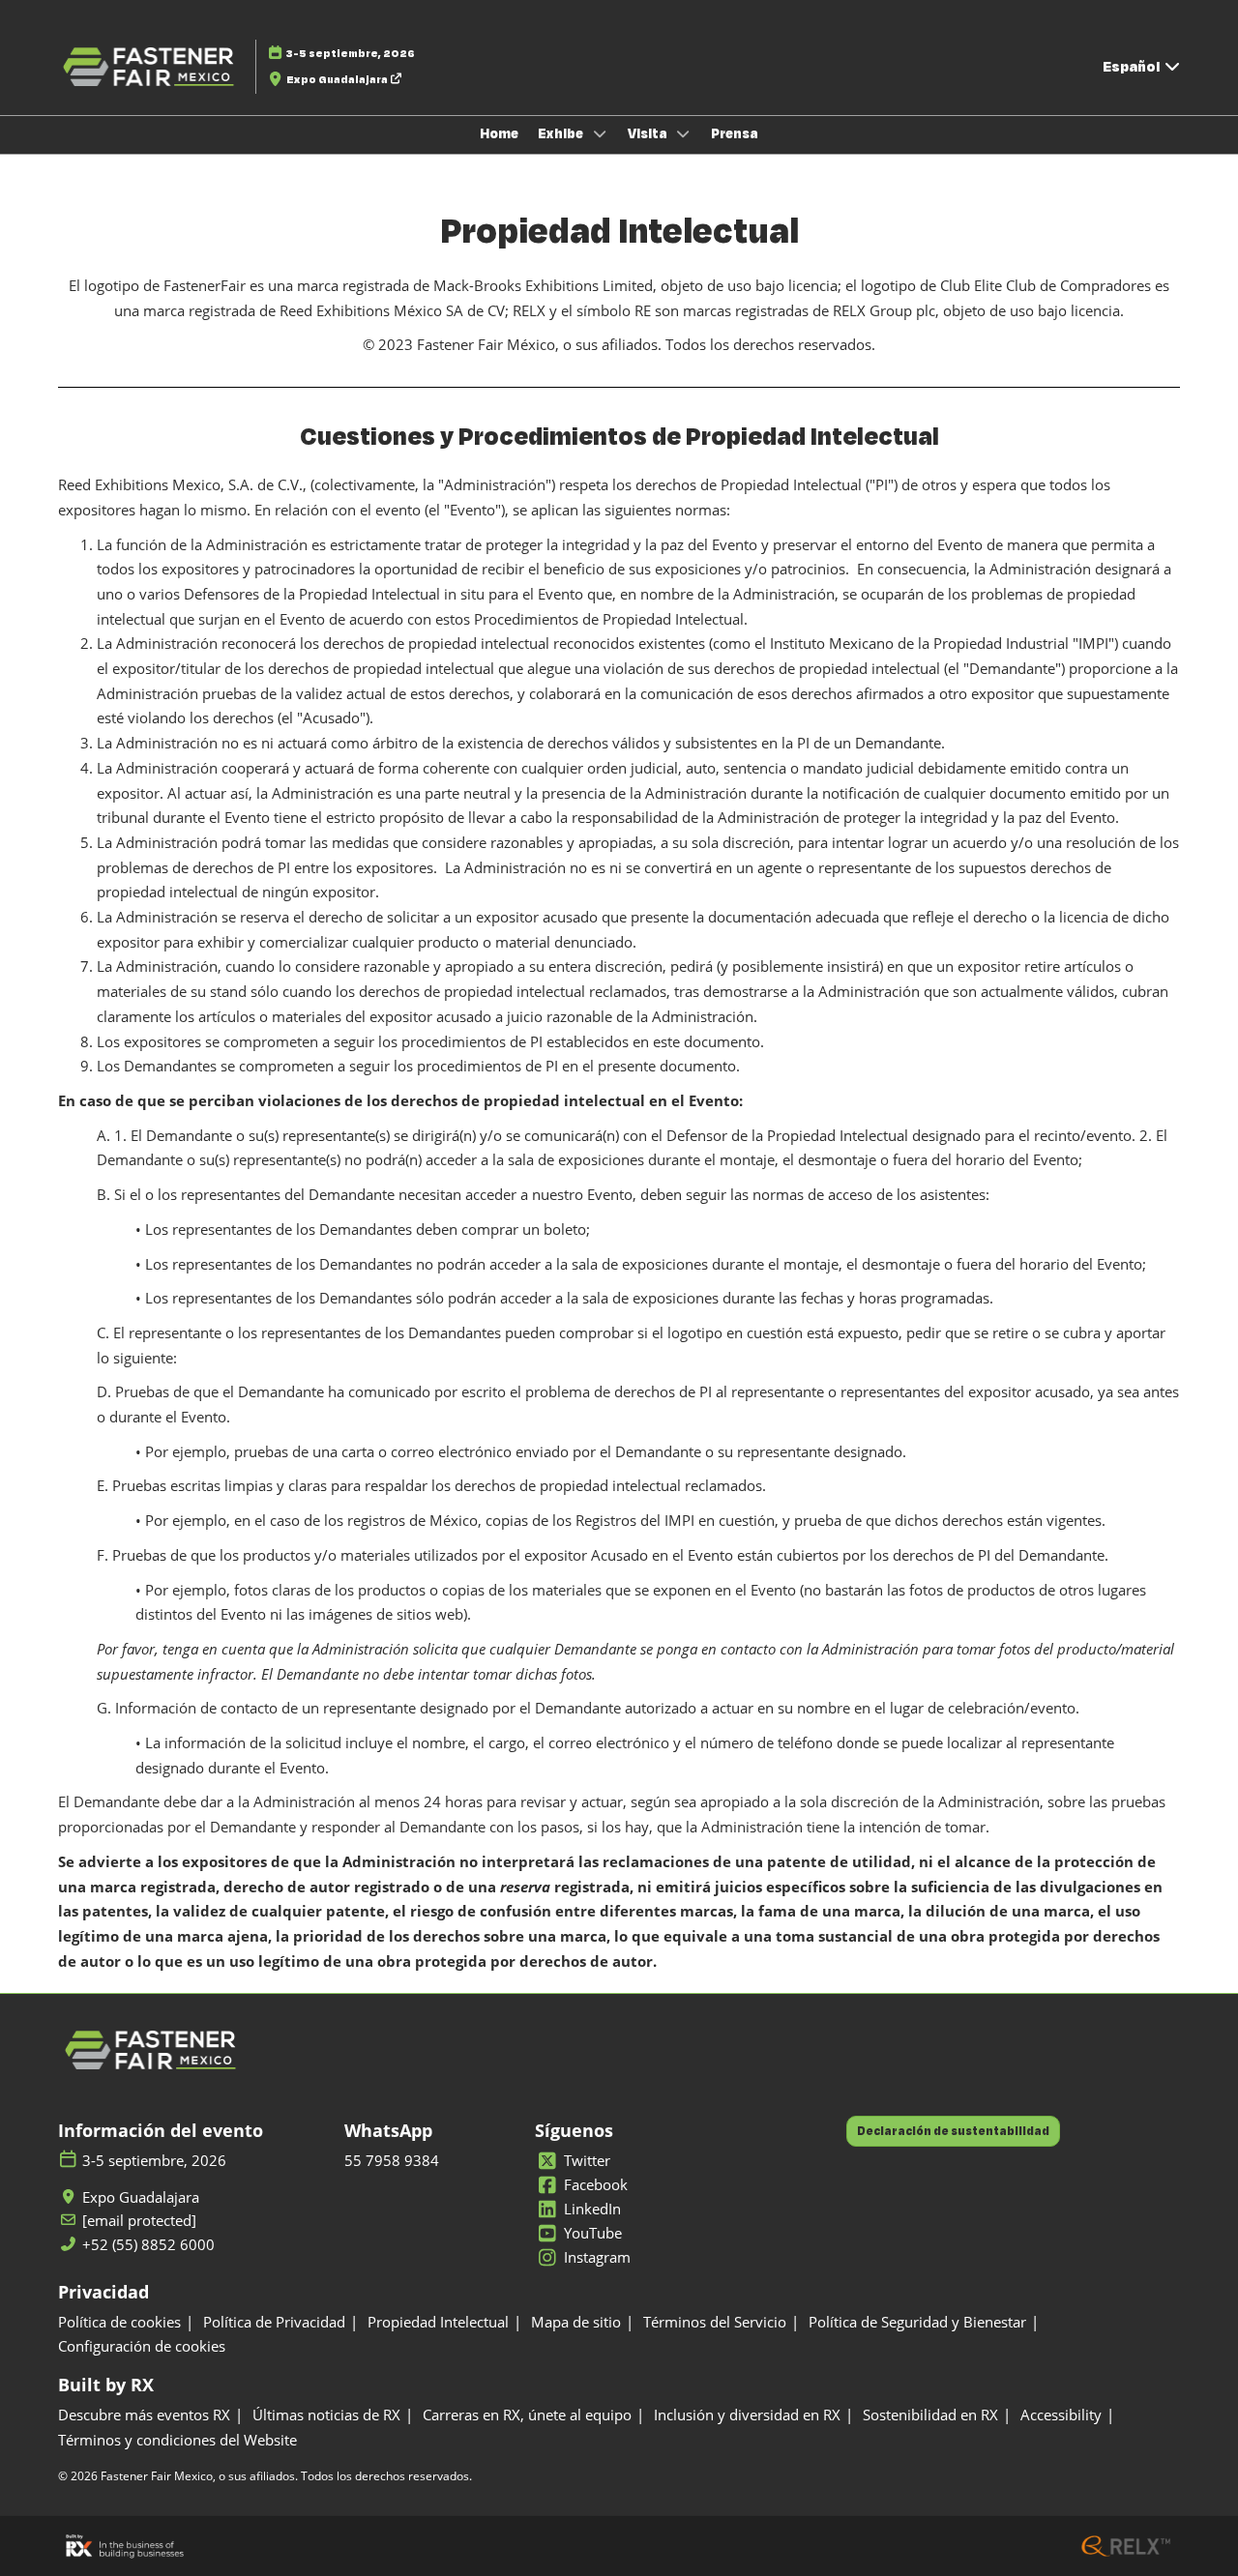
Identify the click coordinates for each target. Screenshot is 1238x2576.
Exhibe (562, 133)
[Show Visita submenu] (684, 133)
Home (499, 133)
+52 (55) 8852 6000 (148, 2245)
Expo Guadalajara (338, 79)
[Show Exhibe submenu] (600, 133)
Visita (649, 133)
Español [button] (1133, 66)
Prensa (735, 133)
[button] (953, 2131)
